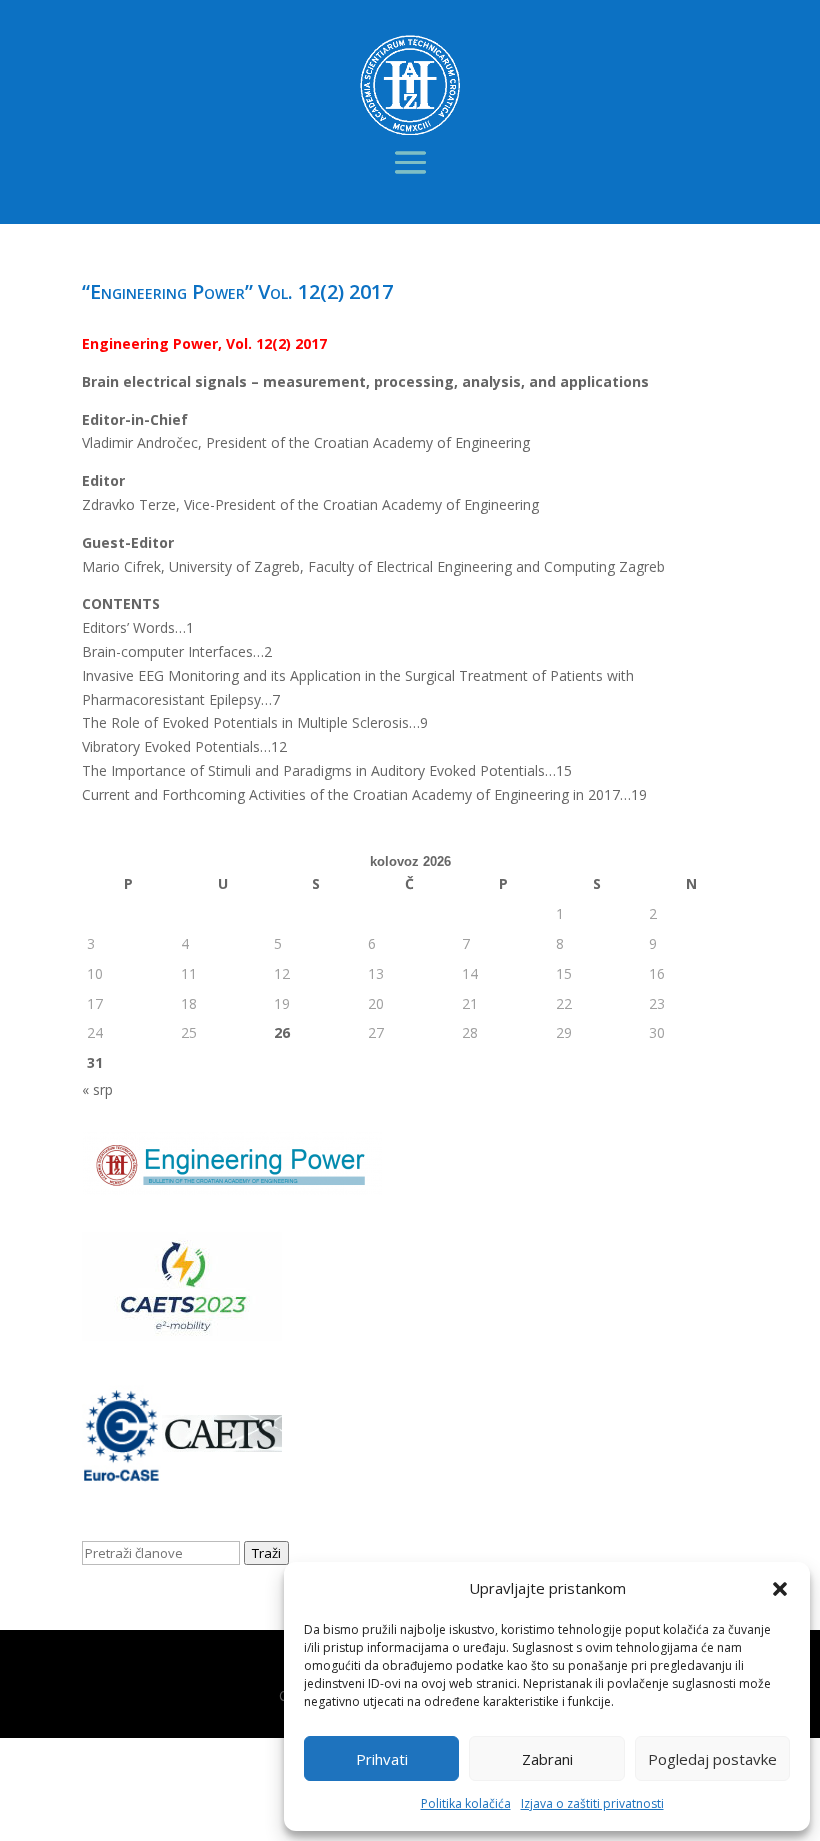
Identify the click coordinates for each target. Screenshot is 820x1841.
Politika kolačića (466, 1803)
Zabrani (547, 1759)
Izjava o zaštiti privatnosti (592, 1803)
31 (95, 1062)
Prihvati (382, 1759)
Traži (266, 1553)
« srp (97, 1089)
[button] (780, 1589)
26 (282, 1032)
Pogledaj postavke (712, 1759)
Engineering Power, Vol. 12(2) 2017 (204, 343)
